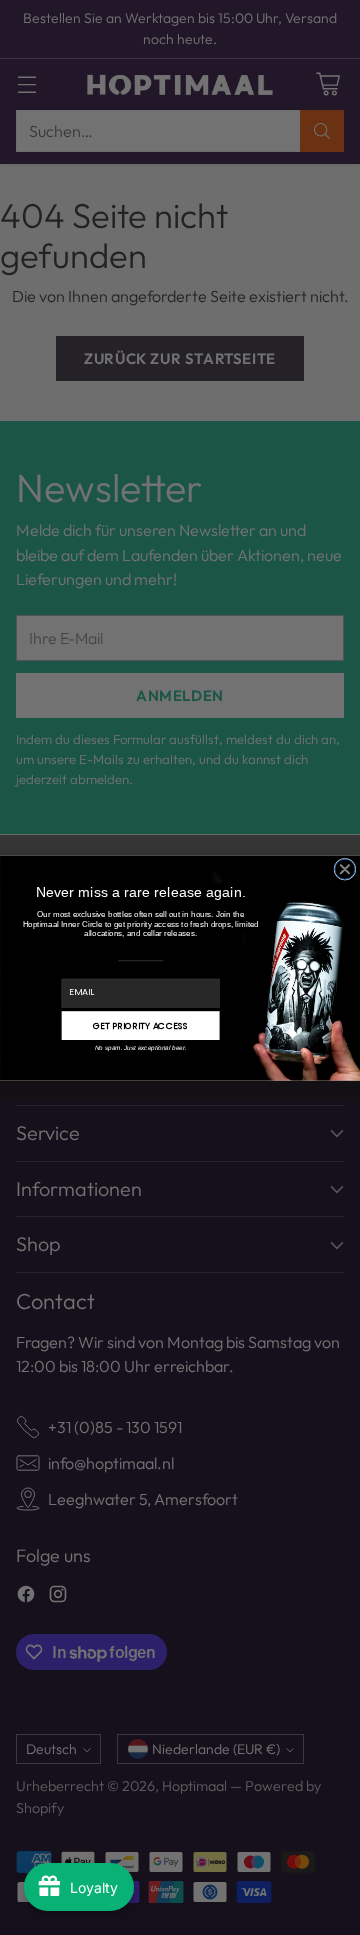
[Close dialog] (345, 869)
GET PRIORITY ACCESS (141, 1025)
